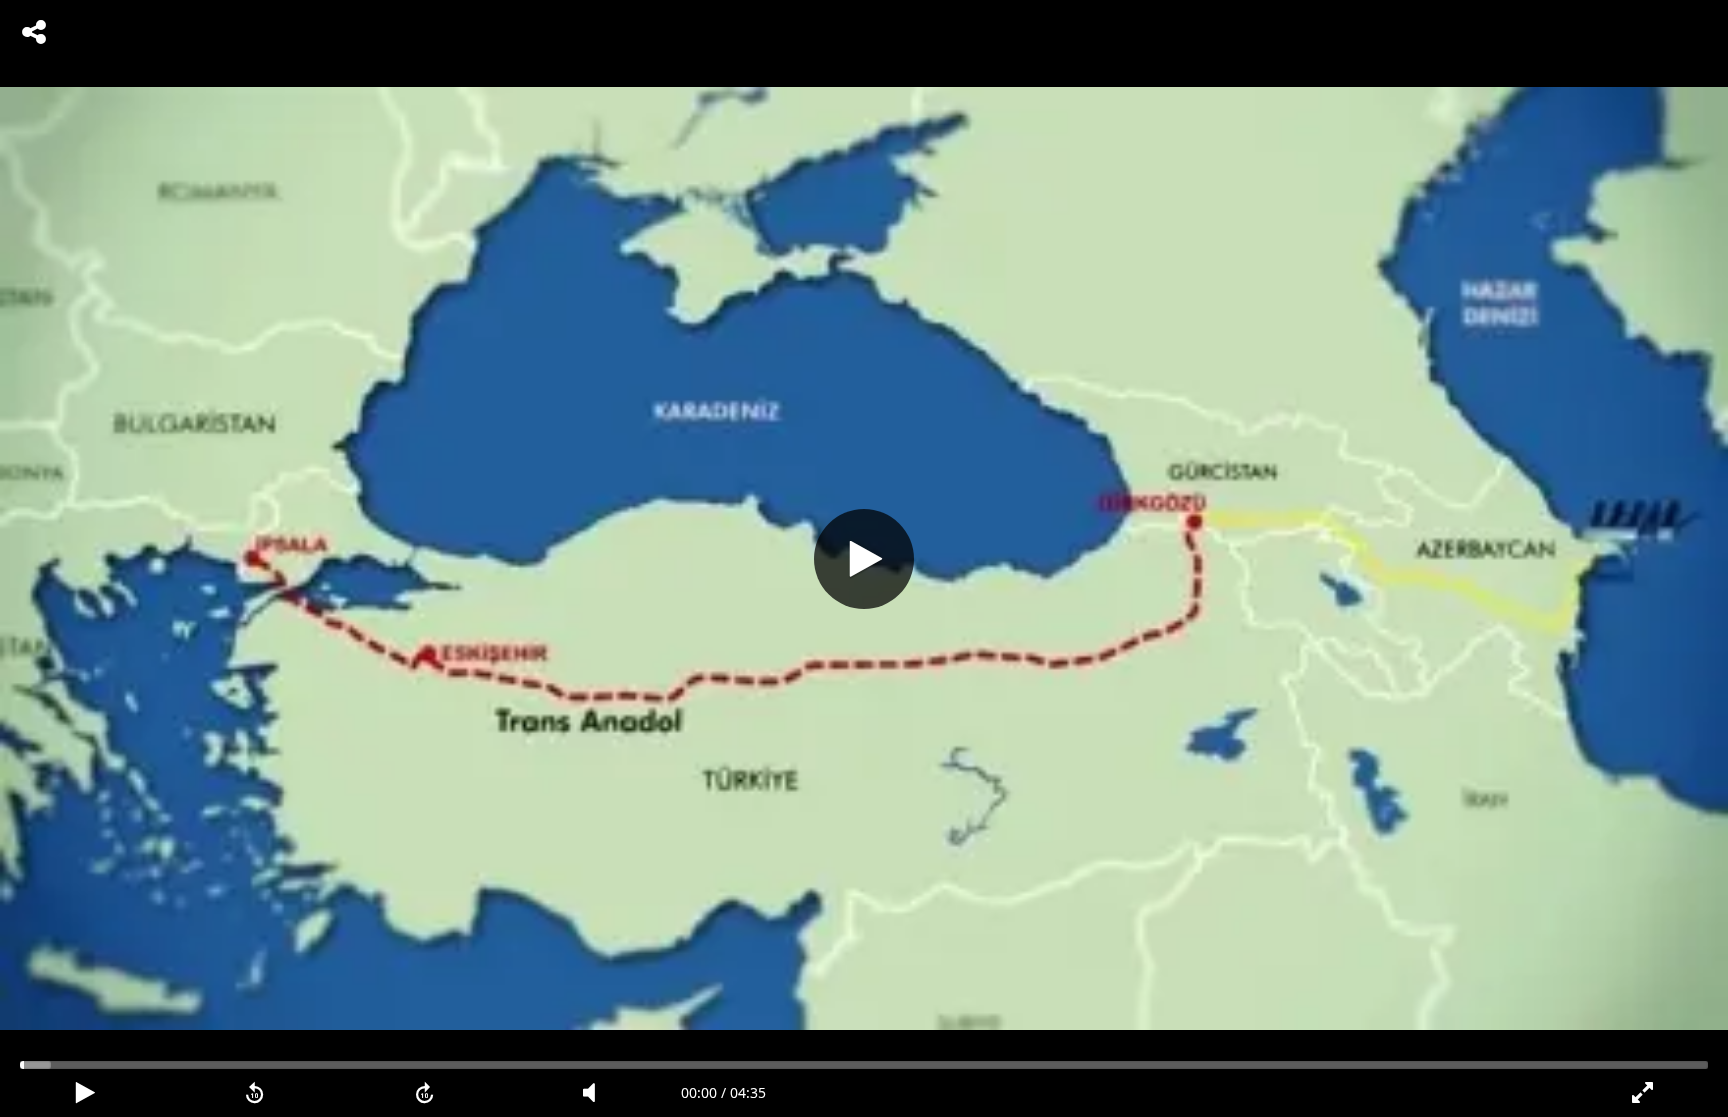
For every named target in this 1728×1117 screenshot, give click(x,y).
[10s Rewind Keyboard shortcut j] (255, 1093)
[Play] (864, 559)
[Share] (34, 32)
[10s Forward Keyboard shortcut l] (425, 1093)
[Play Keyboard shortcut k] (85, 1093)
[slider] (864, 1065)
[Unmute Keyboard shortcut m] (596, 1093)
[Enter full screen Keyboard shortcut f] (1643, 1093)
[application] (864, 558)
